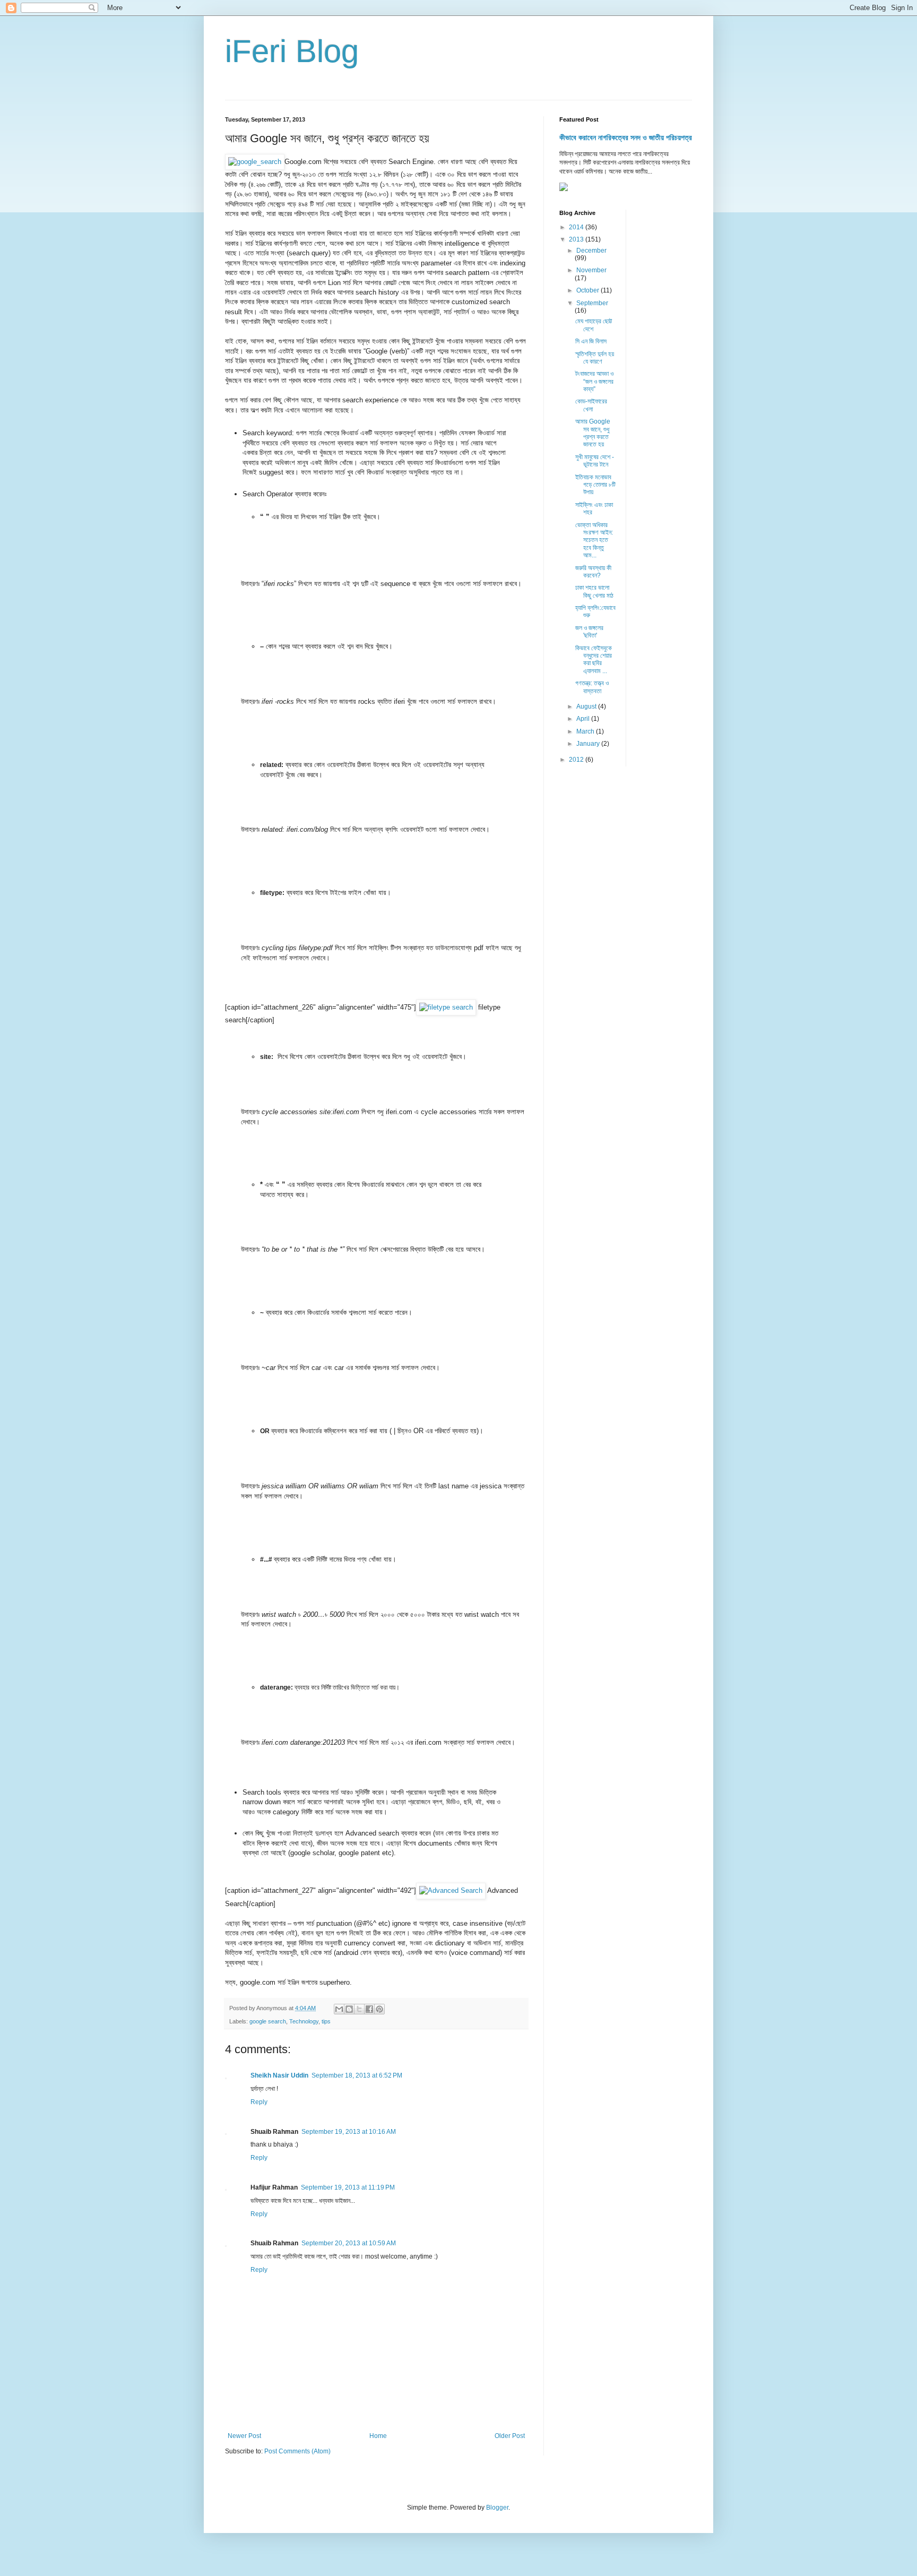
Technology (304, 2021)
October (589, 290)
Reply (259, 2102)
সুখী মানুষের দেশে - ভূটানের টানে (595, 461)
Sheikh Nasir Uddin (279, 2075)
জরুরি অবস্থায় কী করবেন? (593, 572)
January (589, 744)
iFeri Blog (292, 51)
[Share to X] (359, 2009)
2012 (577, 760)
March (586, 731)
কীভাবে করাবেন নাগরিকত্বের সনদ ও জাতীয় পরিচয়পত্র (626, 137)
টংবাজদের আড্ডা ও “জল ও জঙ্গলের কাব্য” (594, 381)
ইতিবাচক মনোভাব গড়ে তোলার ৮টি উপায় (595, 485)
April (584, 719)
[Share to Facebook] (369, 2009)
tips (326, 2021)
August (587, 707)
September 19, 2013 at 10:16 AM (349, 2132)
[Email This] (339, 2009)
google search (268, 2021)
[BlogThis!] (349, 2009)
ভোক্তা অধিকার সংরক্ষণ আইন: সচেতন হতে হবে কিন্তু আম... (594, 540)
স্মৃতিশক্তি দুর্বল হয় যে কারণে (595, 358)
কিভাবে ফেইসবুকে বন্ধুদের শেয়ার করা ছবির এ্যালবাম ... (594, 660)
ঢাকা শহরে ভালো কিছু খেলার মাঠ (594, 591)
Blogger (497, 2508)
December (591, 251)
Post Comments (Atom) (297, 2451)
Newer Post (244, 2436)
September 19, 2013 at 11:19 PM (348, 2187)
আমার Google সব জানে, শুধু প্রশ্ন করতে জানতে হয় (593, 433)
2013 (577, 239)
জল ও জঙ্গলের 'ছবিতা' (589, 632)
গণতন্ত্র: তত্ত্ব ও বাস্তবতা (592, 687)
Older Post (510, 2436)
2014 (577, 227)
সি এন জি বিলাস (591, 341)
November (591, 270)
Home (378, 2436)
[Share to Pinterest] (379, 2009)
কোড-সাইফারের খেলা (591, 405)
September (592, 303)
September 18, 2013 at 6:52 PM (357, 2075)
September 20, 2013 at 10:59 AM (349, 2243)
